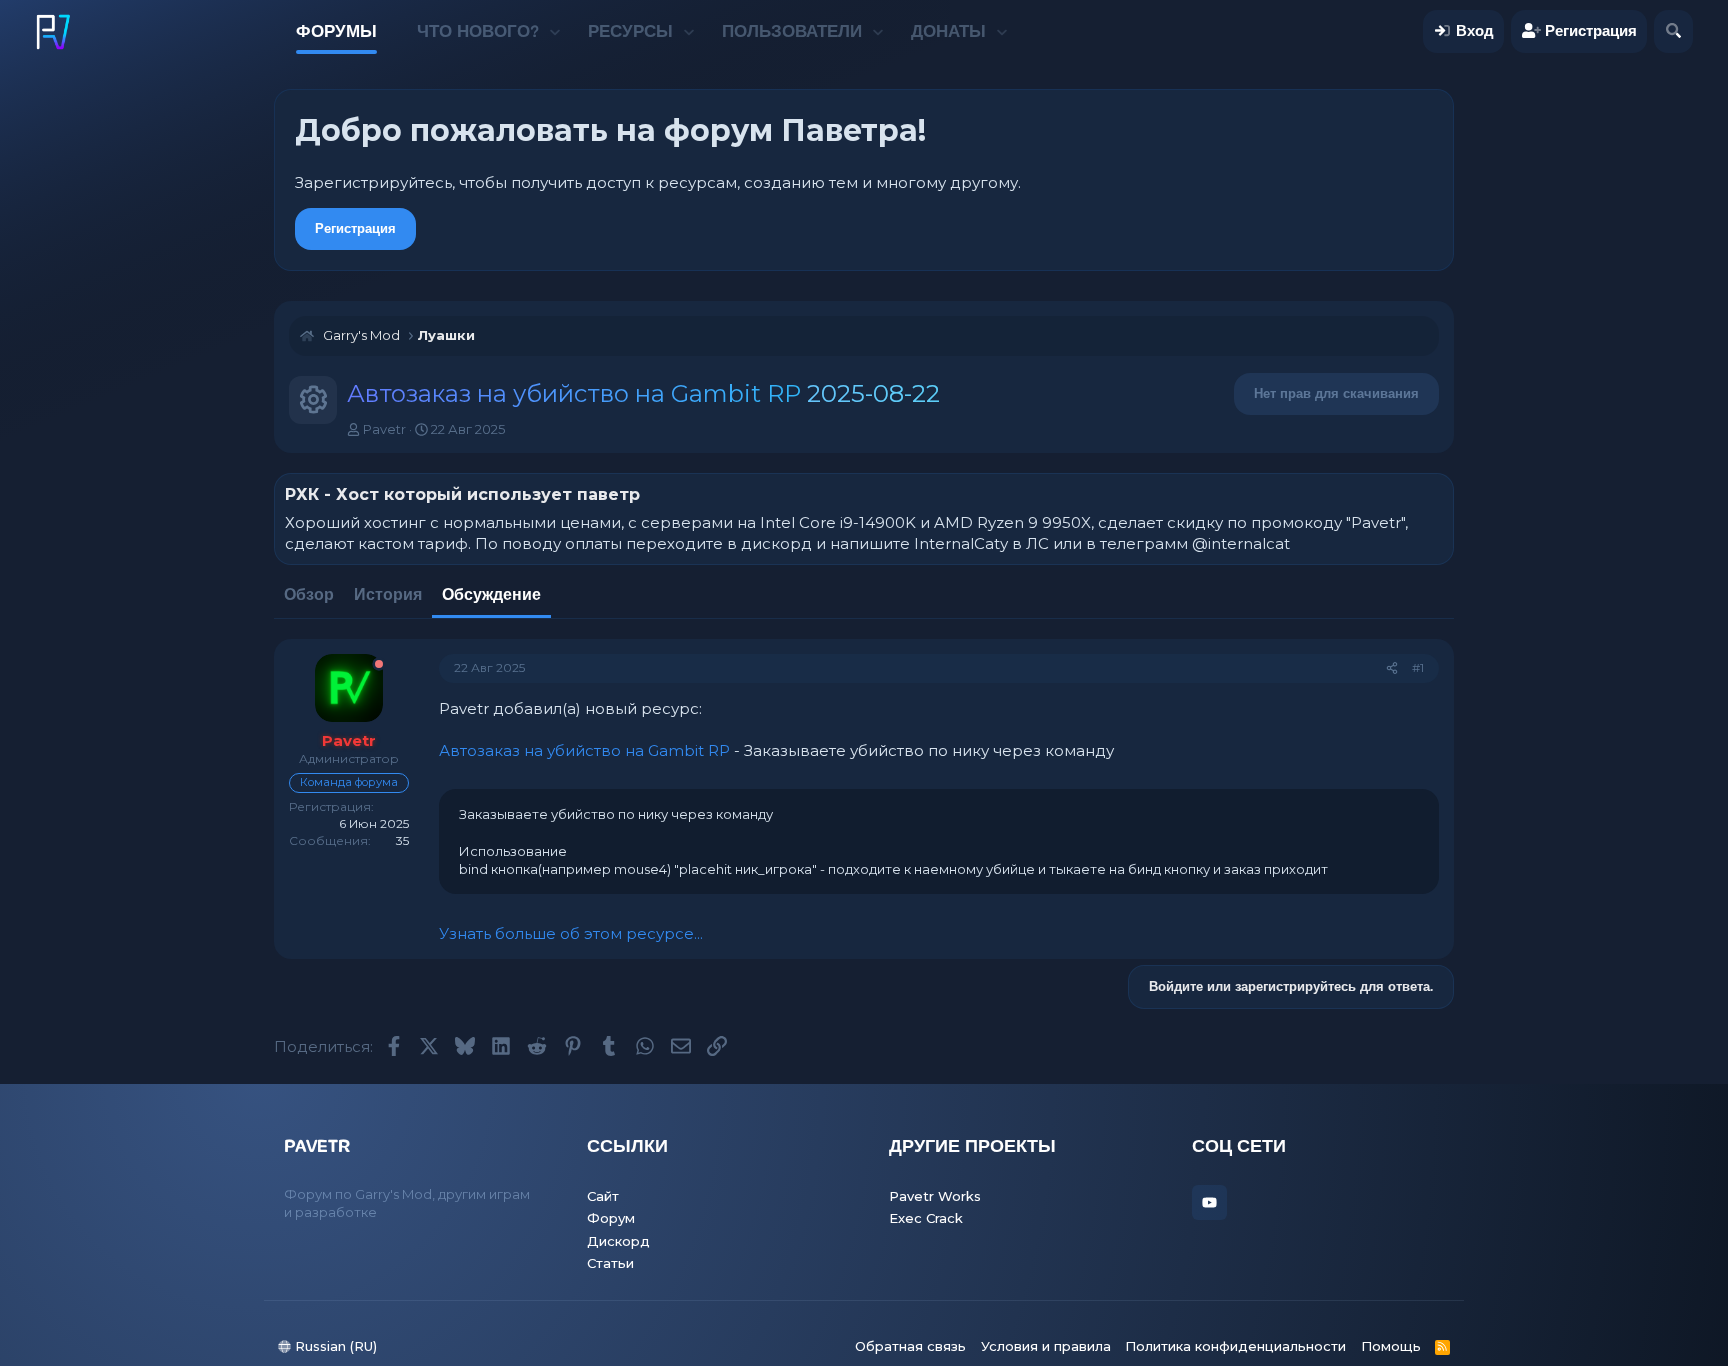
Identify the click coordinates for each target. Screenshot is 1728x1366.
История (388, 594)
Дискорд (618, 1241)
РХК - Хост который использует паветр (462, 494)
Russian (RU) (334, 1346)
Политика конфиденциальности (1235, 1346)
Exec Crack (926, 1218)
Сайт (603, 1196)
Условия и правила (1046, 1346)
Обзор (309, 594)
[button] (554, 32)
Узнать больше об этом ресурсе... (571, 933)
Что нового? (478, 31)
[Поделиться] (1392, 668)
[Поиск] (1673, 31)
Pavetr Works (935, 1196)
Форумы (336, 31)
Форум (611, 1218)
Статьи (610, 1263)
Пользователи (792, 31)
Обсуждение (491, 594)
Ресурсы (630, 31)
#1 (1418, 667)
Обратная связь (910, 1346)
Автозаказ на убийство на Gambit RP (584, 750)
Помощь (1391, 1346)
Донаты (948, 31)
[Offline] (379, 664)
